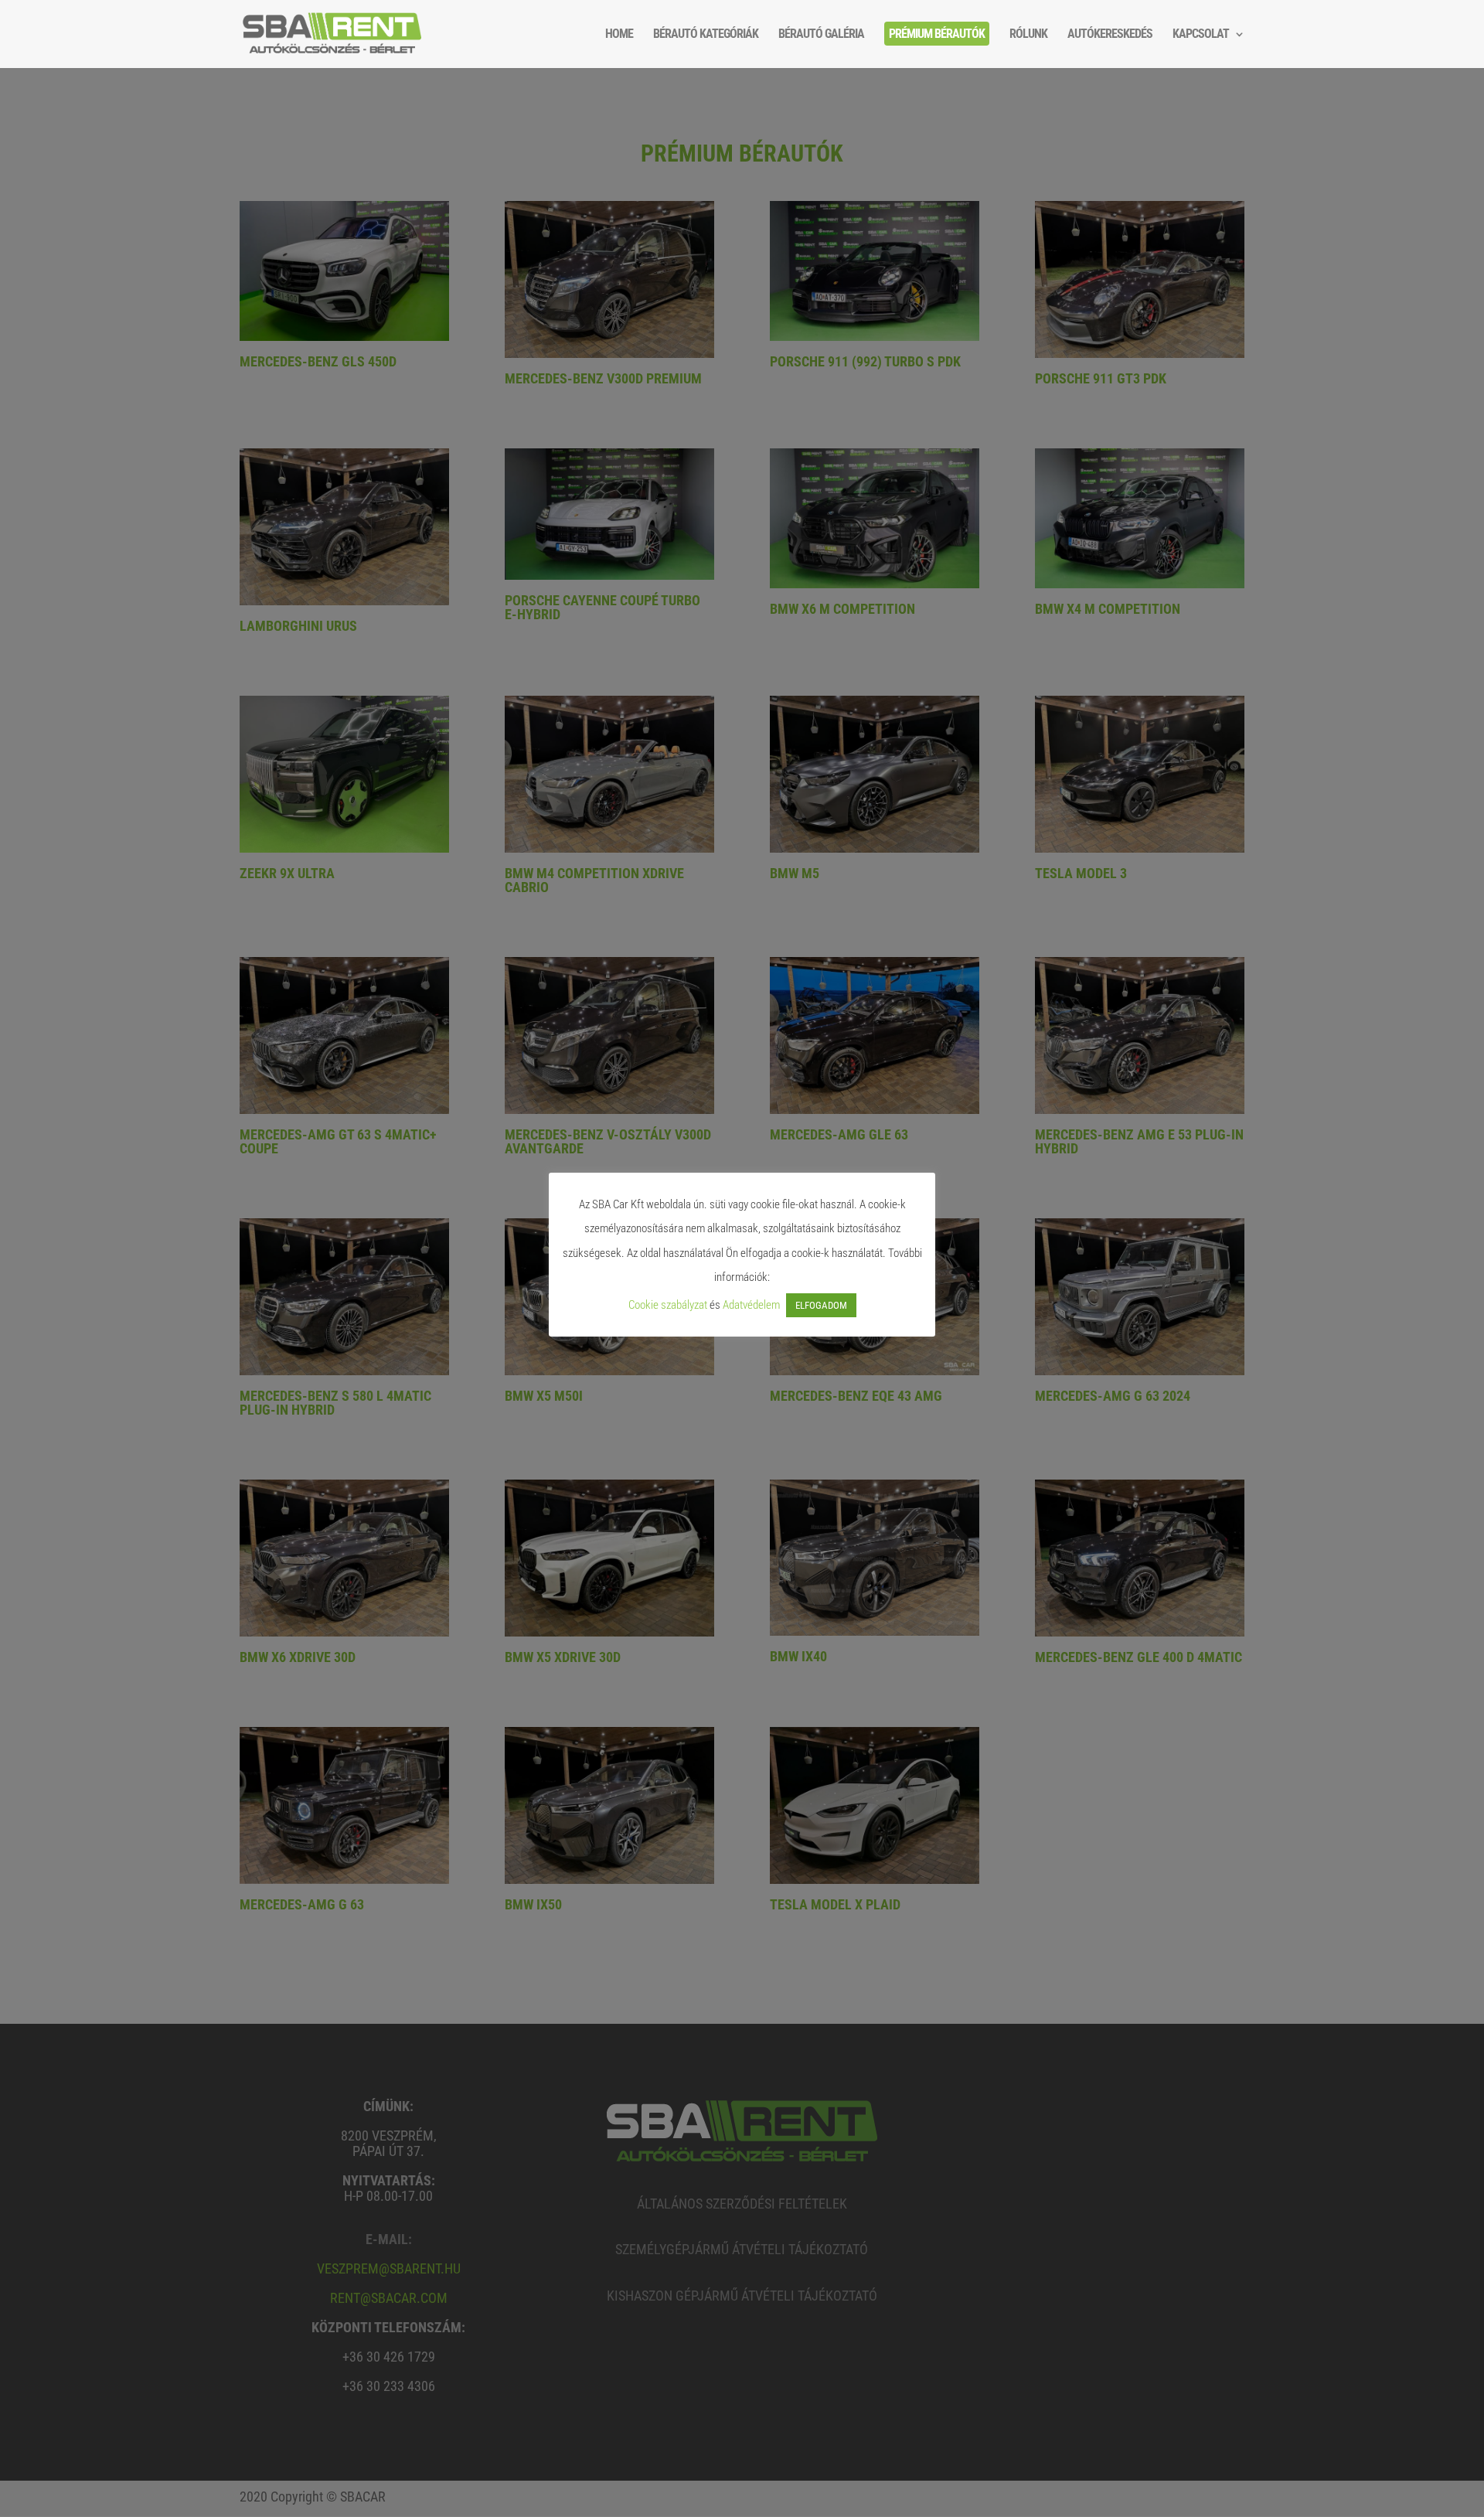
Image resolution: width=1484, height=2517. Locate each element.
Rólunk (1028, 35)
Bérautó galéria (821, 35)
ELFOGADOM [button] (821, 1305)
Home (619, 35)
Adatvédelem (751, 1305)
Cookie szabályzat (668, 1305)
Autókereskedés (1110, 35)
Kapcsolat (1201, 35)
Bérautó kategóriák (706, 35)
